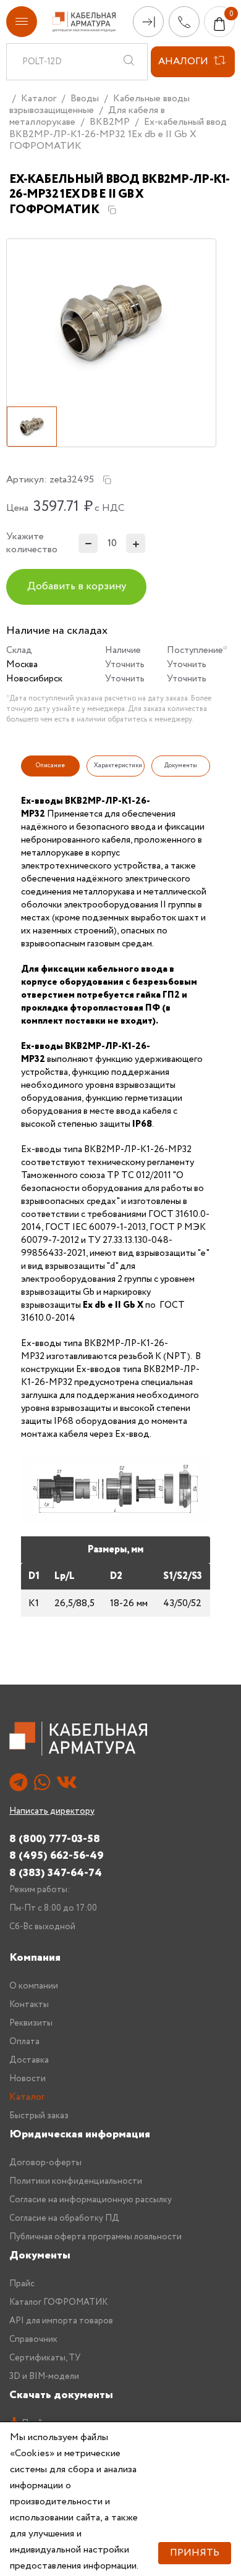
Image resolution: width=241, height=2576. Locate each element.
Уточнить (125, 665)
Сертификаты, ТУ (45, 2358)
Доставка (29, 2060)
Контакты (29, 2005)
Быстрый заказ (39, 2116)
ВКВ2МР (110, 122)
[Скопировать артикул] (107, 480)
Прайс (22, 2284)
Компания (35, 1958)
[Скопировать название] (112, 210)
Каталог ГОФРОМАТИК (58, 2302)
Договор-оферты (45, 2163)
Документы (40, 2255)
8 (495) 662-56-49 (57, 1855)
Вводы (85, 99)
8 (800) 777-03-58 (55, 1839)
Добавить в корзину (77, 587)
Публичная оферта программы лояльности (95, 2237)
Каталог (39, 99)
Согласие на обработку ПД (64, 2218)
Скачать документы (61, 2395)
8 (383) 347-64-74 (56, 1873)
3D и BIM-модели (44, 2376)
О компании (34, 1986)
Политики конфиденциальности (76, 2181)
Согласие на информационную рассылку (91, 2200)
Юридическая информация (80, 2134)
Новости (27, 2079)
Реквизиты (31, 2023)
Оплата (24, 2042)
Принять (195, 2553)
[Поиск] (129, 62)
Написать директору (52, 1811)
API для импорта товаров (61, 2321)
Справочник (33, 2339)
